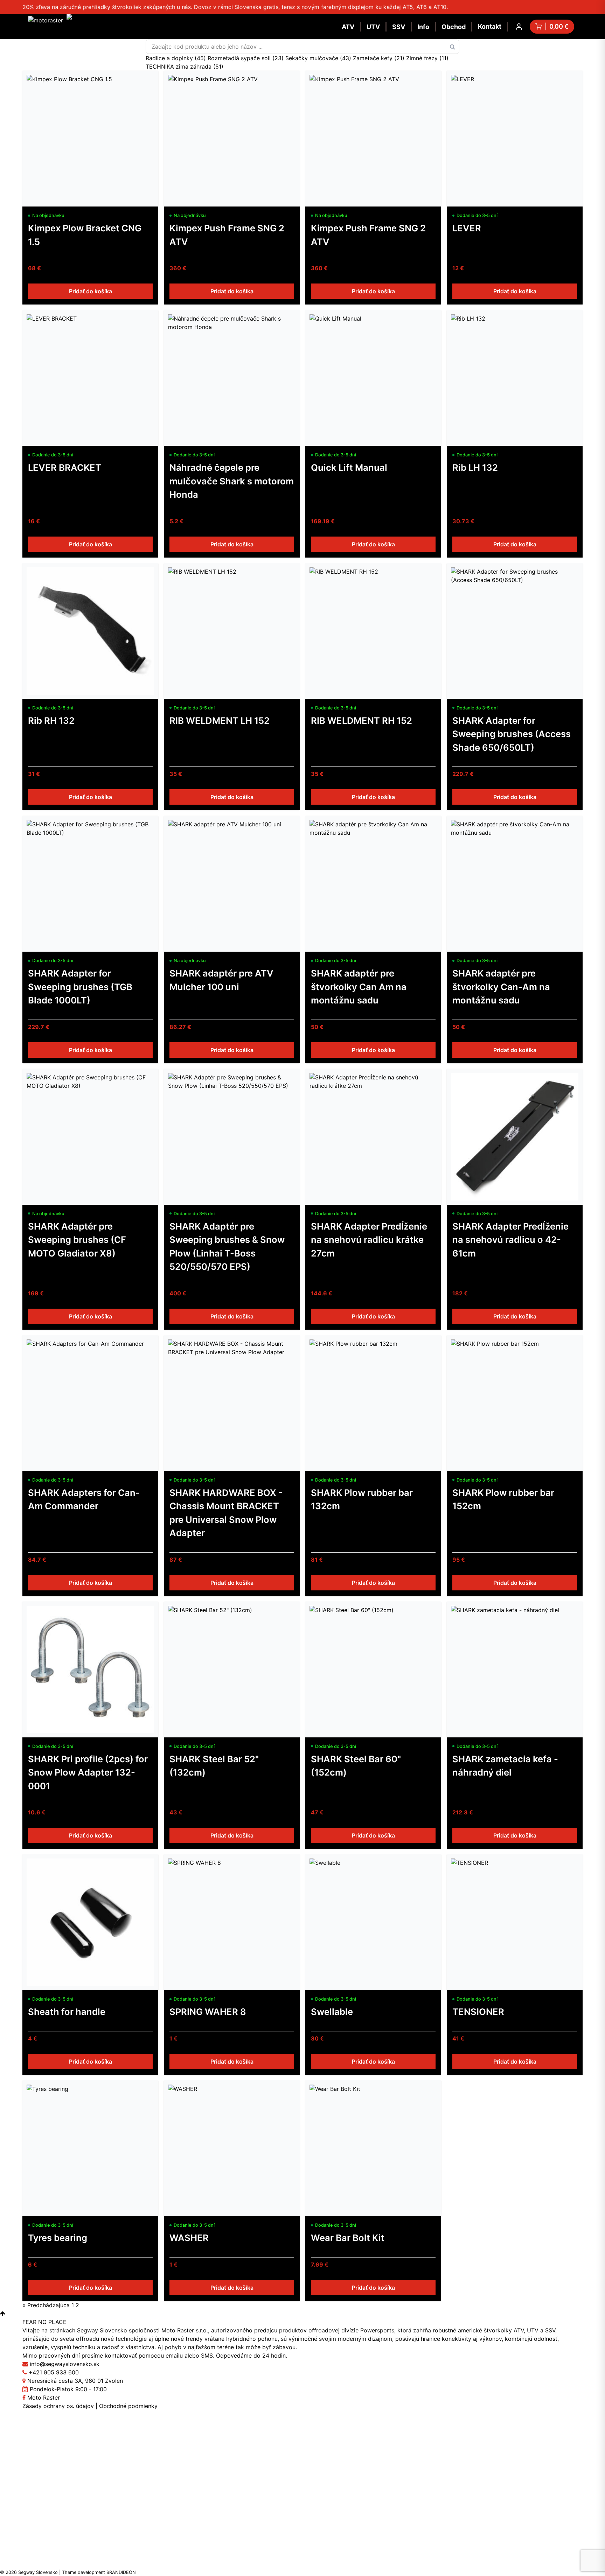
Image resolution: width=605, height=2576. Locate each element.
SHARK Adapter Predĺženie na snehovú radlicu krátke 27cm (369, 1240)
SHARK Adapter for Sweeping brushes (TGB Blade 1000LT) (80, 987)
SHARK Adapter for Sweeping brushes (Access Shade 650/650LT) (512, 734)
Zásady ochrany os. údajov (58, 2406)
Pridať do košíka (91, 291)
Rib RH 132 (51, 720)
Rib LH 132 (475, 467)
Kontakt (490, 26)
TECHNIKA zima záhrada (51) (185, 66)
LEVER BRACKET (65, 467)
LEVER (467, 228)
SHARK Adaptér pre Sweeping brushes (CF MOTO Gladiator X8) (77, 1240)
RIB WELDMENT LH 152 (220, 720)
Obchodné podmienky (128, 2406)
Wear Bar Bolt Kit (348, 2238)
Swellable (332, 2012)
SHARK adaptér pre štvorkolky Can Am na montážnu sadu (359, 987)
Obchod (454, 27)
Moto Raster (43, 2397)
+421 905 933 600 (54, 2372)
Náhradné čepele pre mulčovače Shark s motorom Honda (232, 481)
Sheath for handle (67, 2012)
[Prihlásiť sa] (519, 27)
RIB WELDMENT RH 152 (361, 720)
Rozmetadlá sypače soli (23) (246, 58)
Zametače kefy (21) (380, 58)
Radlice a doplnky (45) (177, 58)
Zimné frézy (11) (427, 58)
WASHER (189, 2238)
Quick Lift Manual (349, 467)
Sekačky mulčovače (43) (319, 58)
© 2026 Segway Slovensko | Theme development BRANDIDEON (68, 2572)
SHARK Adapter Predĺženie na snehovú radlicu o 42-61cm (510, 1240)
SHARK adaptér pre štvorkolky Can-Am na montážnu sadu (501, 987)
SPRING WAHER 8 (208, 2012)
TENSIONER (478, 2012)
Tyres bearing (58, 2238)
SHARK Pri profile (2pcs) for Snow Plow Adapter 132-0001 (88, 1772)
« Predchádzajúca (46, 2305)
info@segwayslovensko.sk (65, 2364)
